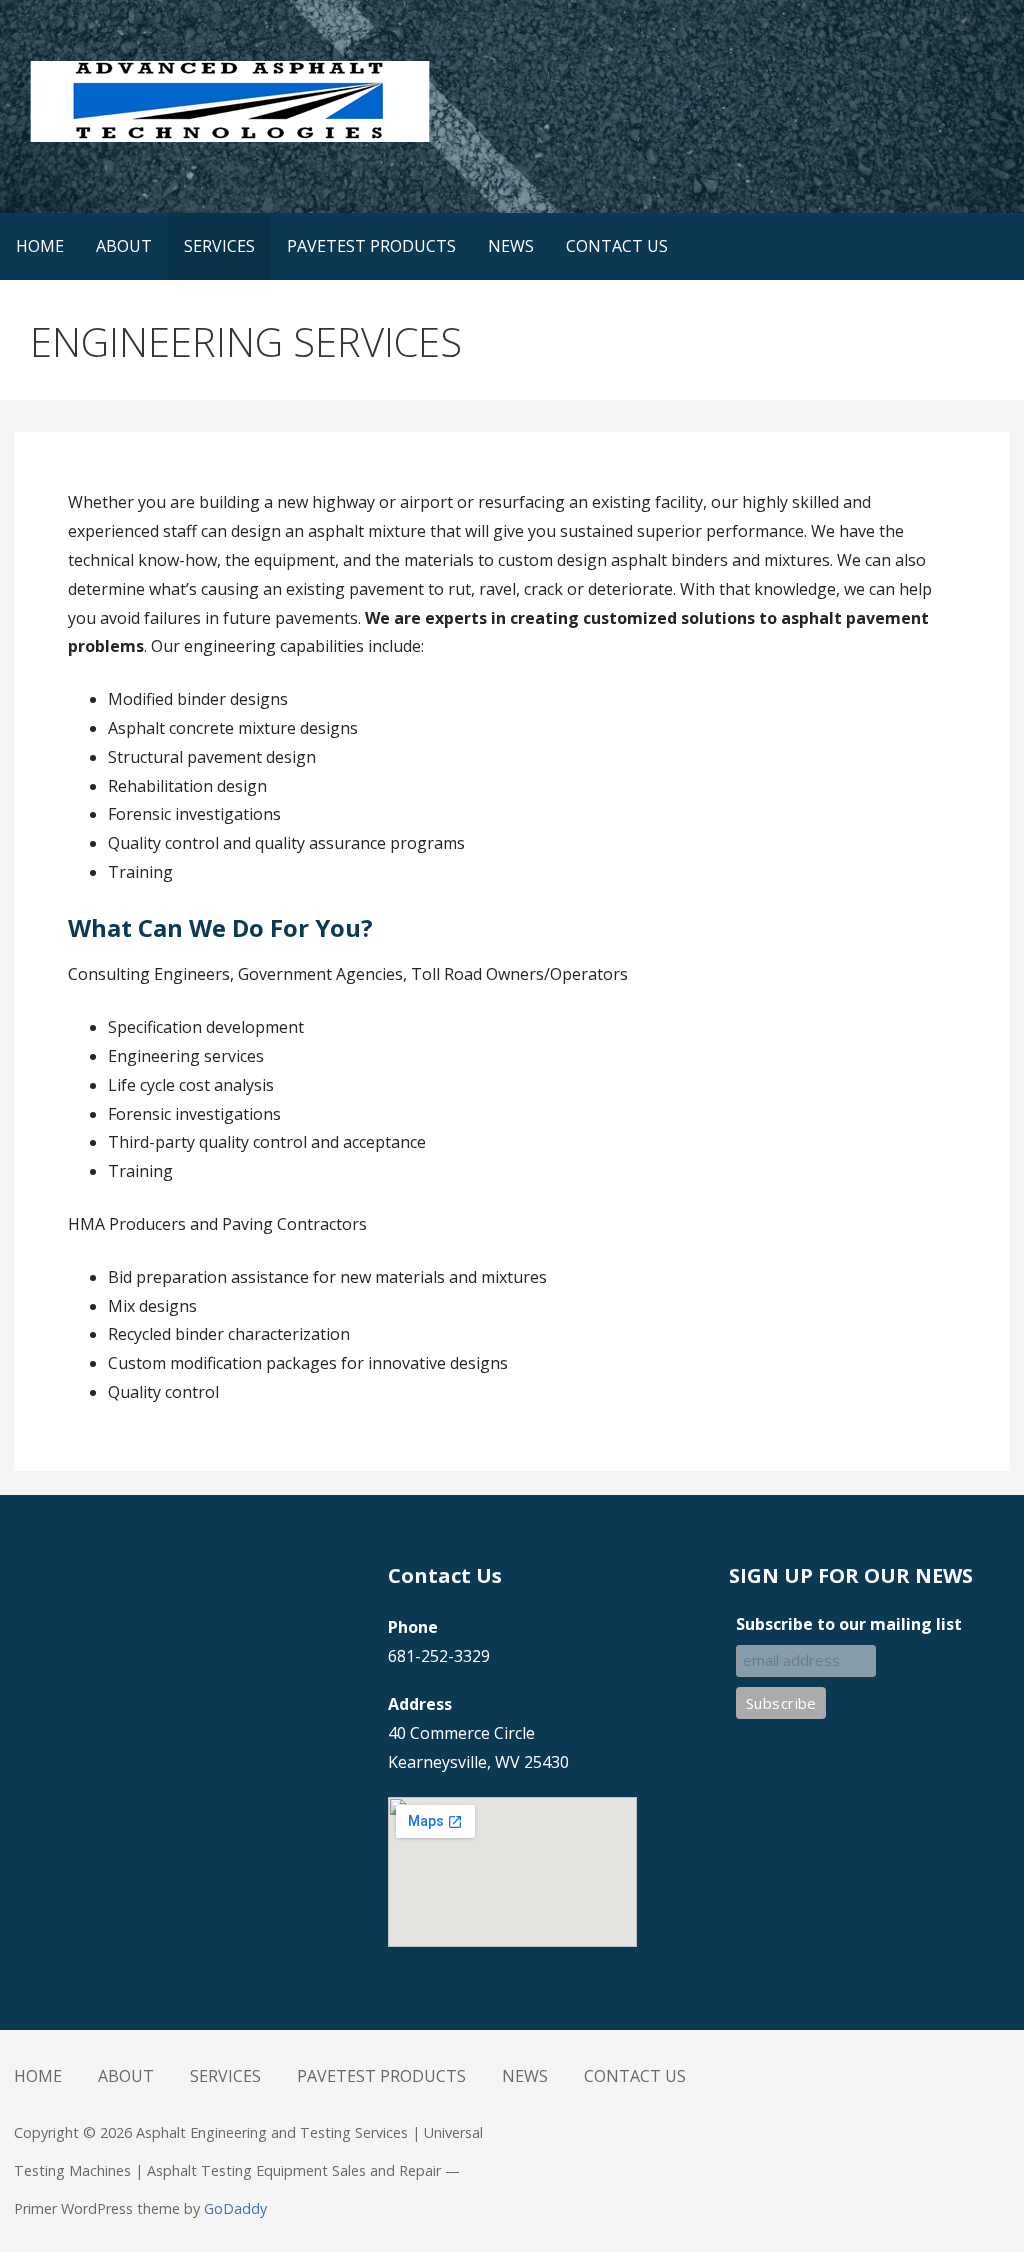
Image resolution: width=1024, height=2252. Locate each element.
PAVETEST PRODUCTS (371, 246)
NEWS (511, 246)
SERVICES (219, 246)
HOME (40, 246)
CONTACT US (617, 246)
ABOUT (124, 246)
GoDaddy (235, 2208)
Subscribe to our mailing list (849, 1624)
